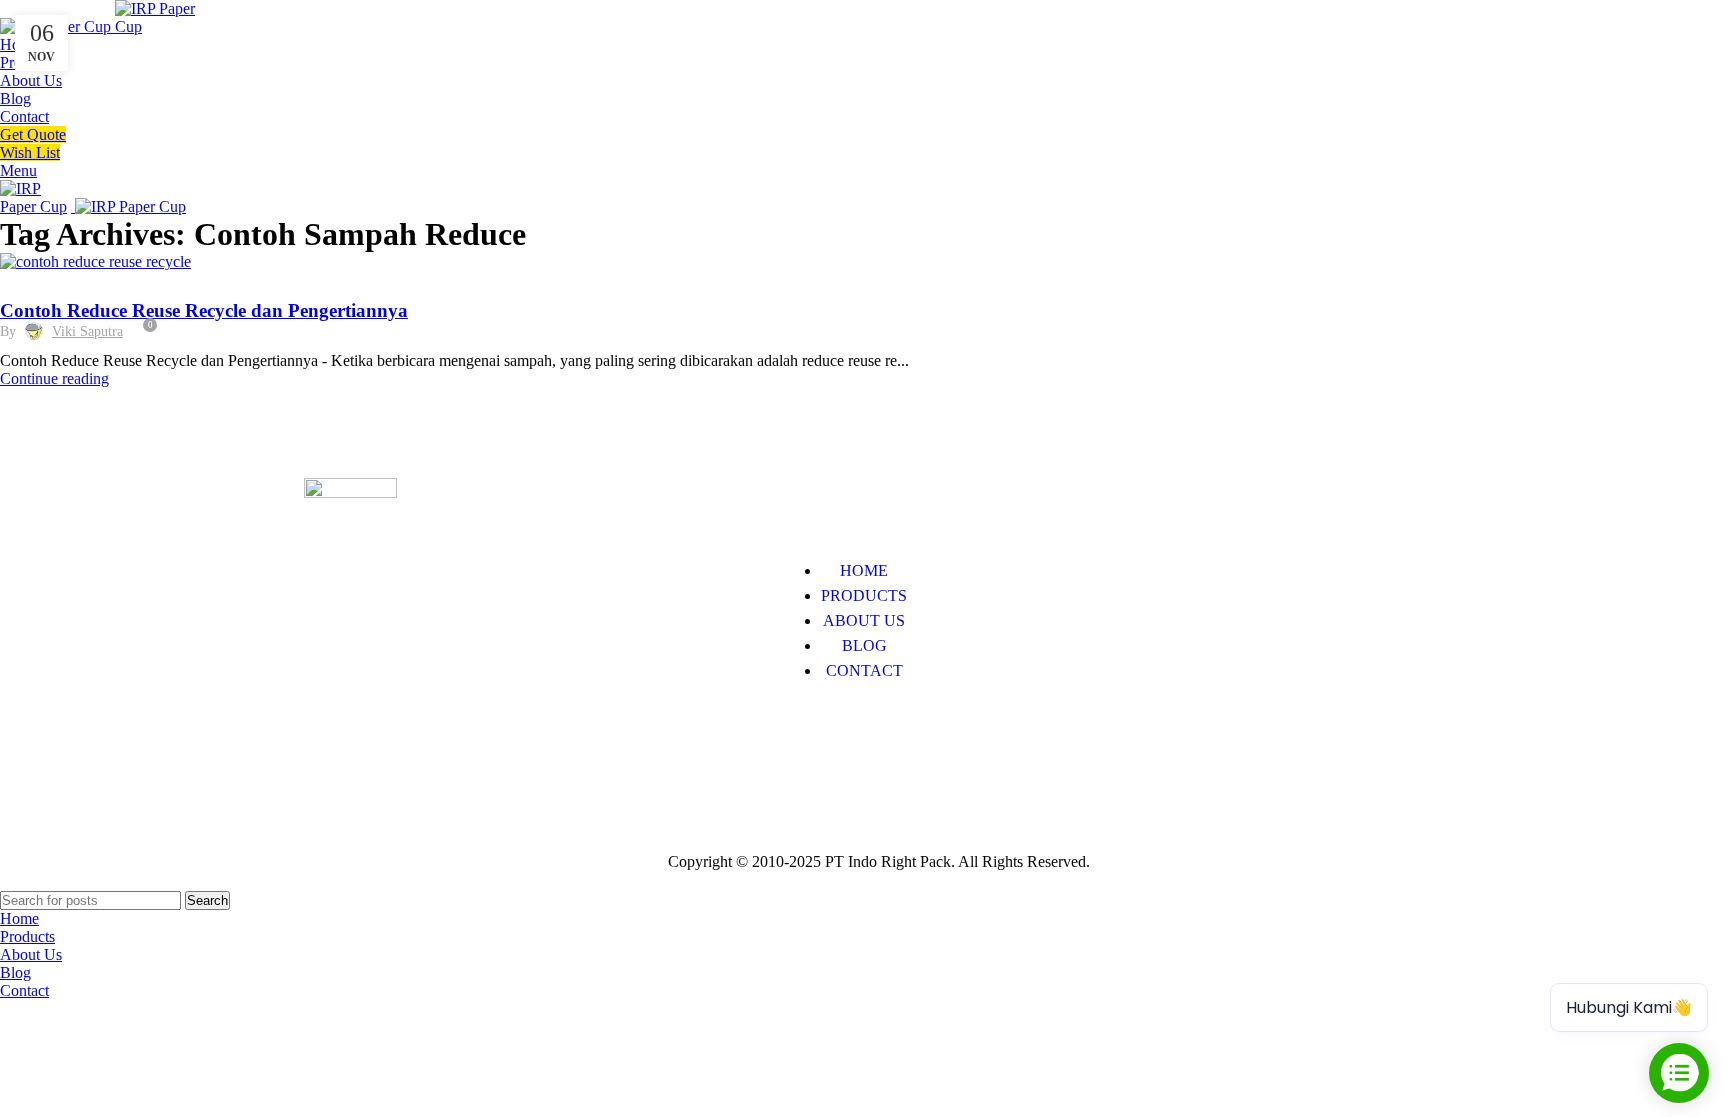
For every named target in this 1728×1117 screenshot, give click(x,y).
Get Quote (33, 134)
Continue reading (54, 378)
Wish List (30, 152)
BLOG (864, 645)
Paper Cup (337, 731)
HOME (864, 570)
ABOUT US (864, 620)
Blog (27, 283)
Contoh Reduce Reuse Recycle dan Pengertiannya (204, 310)
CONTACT (864, 670)
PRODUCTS (864, 595)
